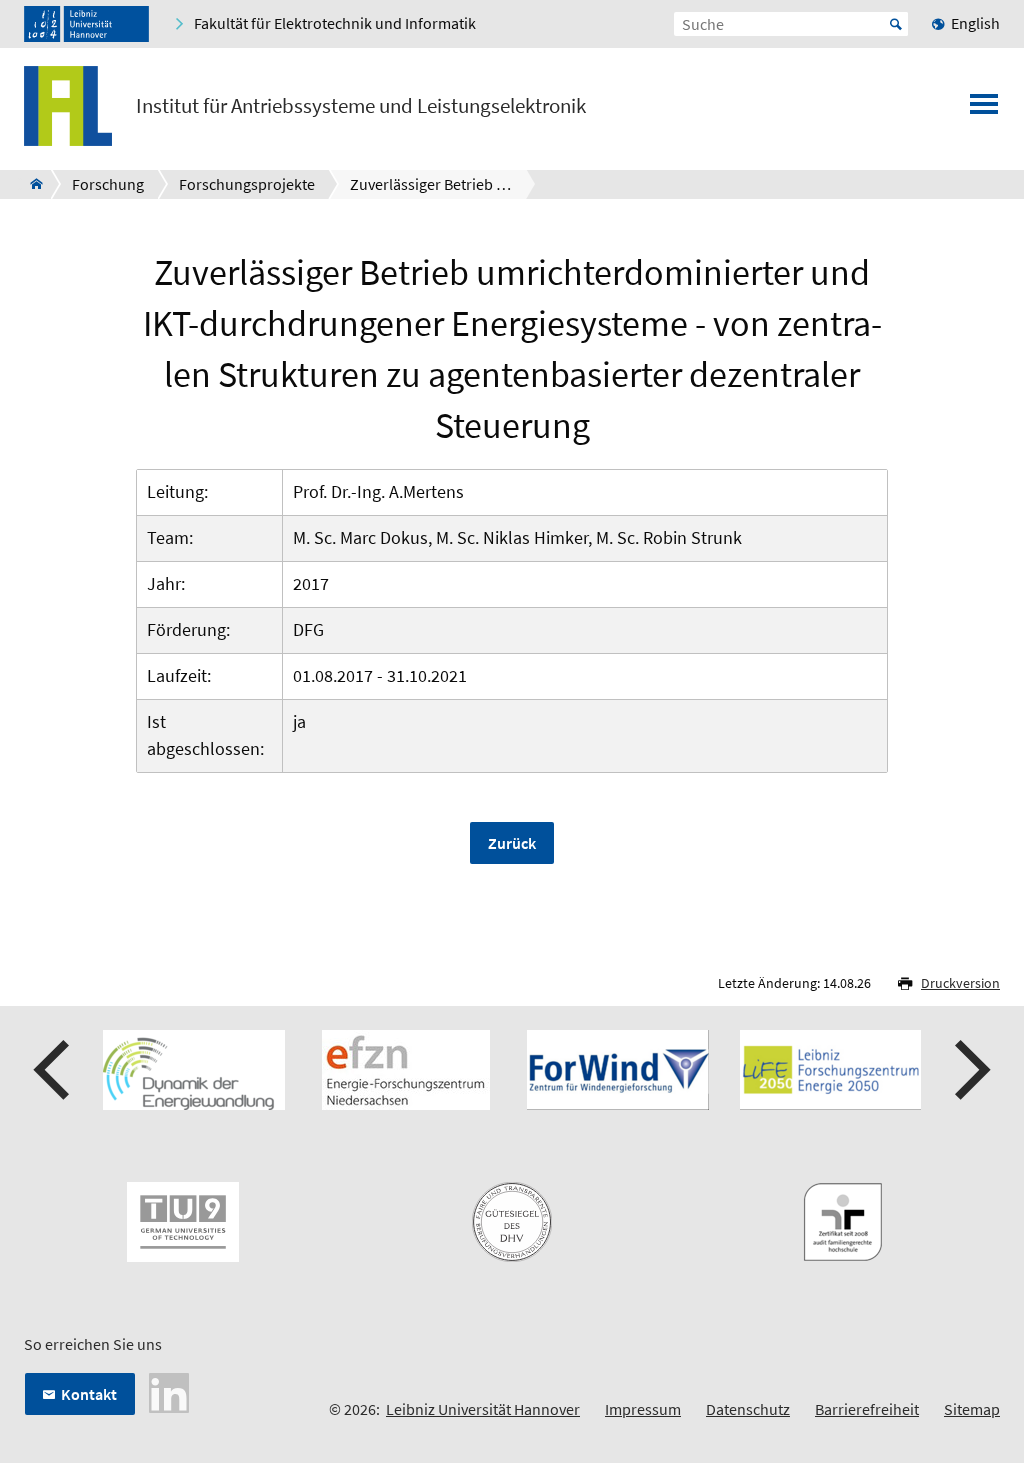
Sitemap (972, 1409)
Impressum (643, 1409)
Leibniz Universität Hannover (483, 1409)
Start (896, 24)
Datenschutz (748, 1409)
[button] (54, 1070)
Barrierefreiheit (867, 1409)
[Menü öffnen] (984, 110)
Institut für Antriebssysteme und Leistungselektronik (361, 106)
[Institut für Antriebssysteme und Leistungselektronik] (30, 184)
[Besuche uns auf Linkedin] (169, 1391)
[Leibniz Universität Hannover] (86, 24)
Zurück (512, 843)
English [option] (975, 23)
